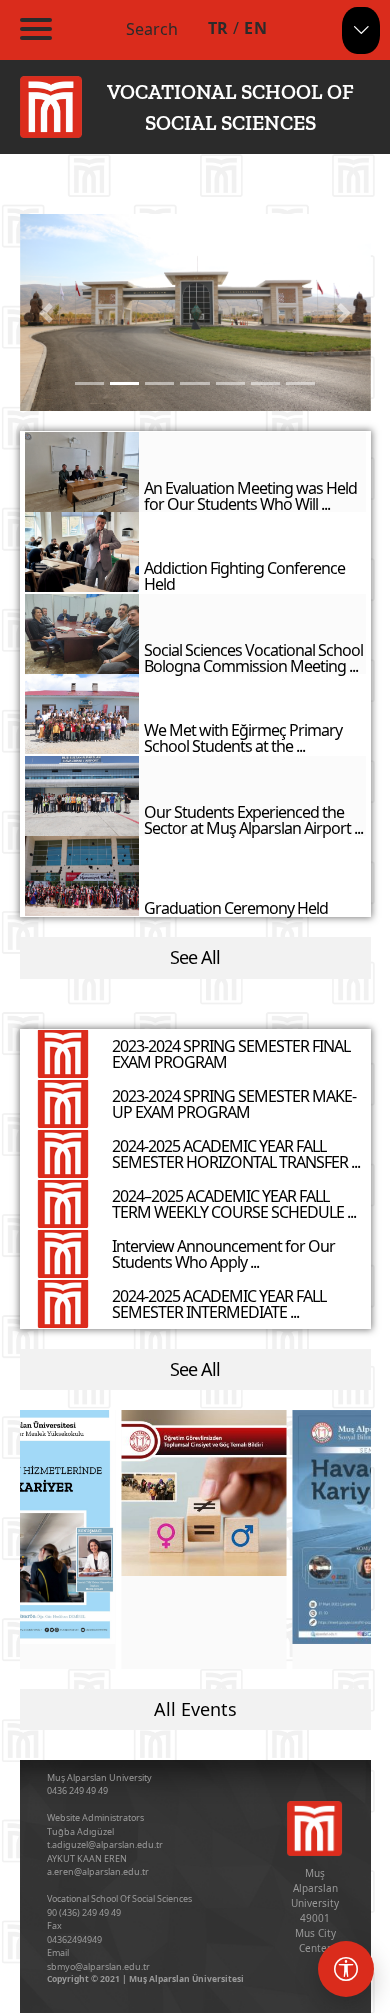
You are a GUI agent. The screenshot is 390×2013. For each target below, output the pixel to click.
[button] (46, 312)
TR (218, 28)
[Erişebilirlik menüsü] (346, 1969)
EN (255, 28)
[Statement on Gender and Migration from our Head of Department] (204, 1493)
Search (152, 29)
